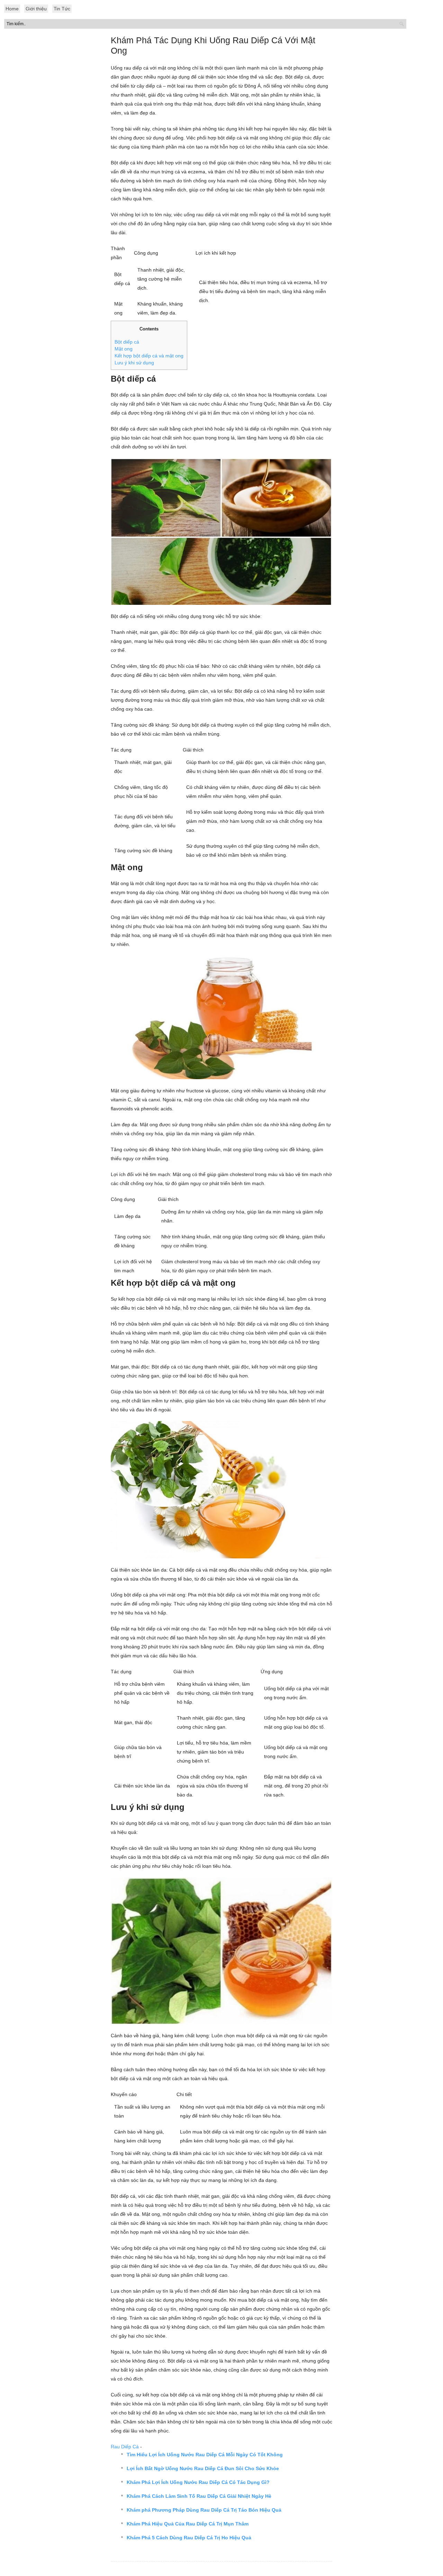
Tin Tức (62, 9)
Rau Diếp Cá (125, 2447)
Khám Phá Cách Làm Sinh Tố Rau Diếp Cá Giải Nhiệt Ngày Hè (199, 2496)
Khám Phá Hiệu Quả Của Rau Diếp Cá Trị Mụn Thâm (188, 2524)
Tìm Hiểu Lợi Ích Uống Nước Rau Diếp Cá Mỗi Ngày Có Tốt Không (205, 2455)
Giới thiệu (36, 9)
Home (12, 9)
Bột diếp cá (127, 342)
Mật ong (124, 349)
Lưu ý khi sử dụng (134, 363)
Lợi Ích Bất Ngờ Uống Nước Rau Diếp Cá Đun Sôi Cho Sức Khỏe (203, 2468)
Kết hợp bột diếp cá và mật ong (149, 356)
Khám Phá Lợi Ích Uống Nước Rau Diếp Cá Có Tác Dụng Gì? (198, 2482)
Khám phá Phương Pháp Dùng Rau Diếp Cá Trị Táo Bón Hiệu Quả (204, 2510)
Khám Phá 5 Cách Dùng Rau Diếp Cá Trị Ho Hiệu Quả (189, 2538)
